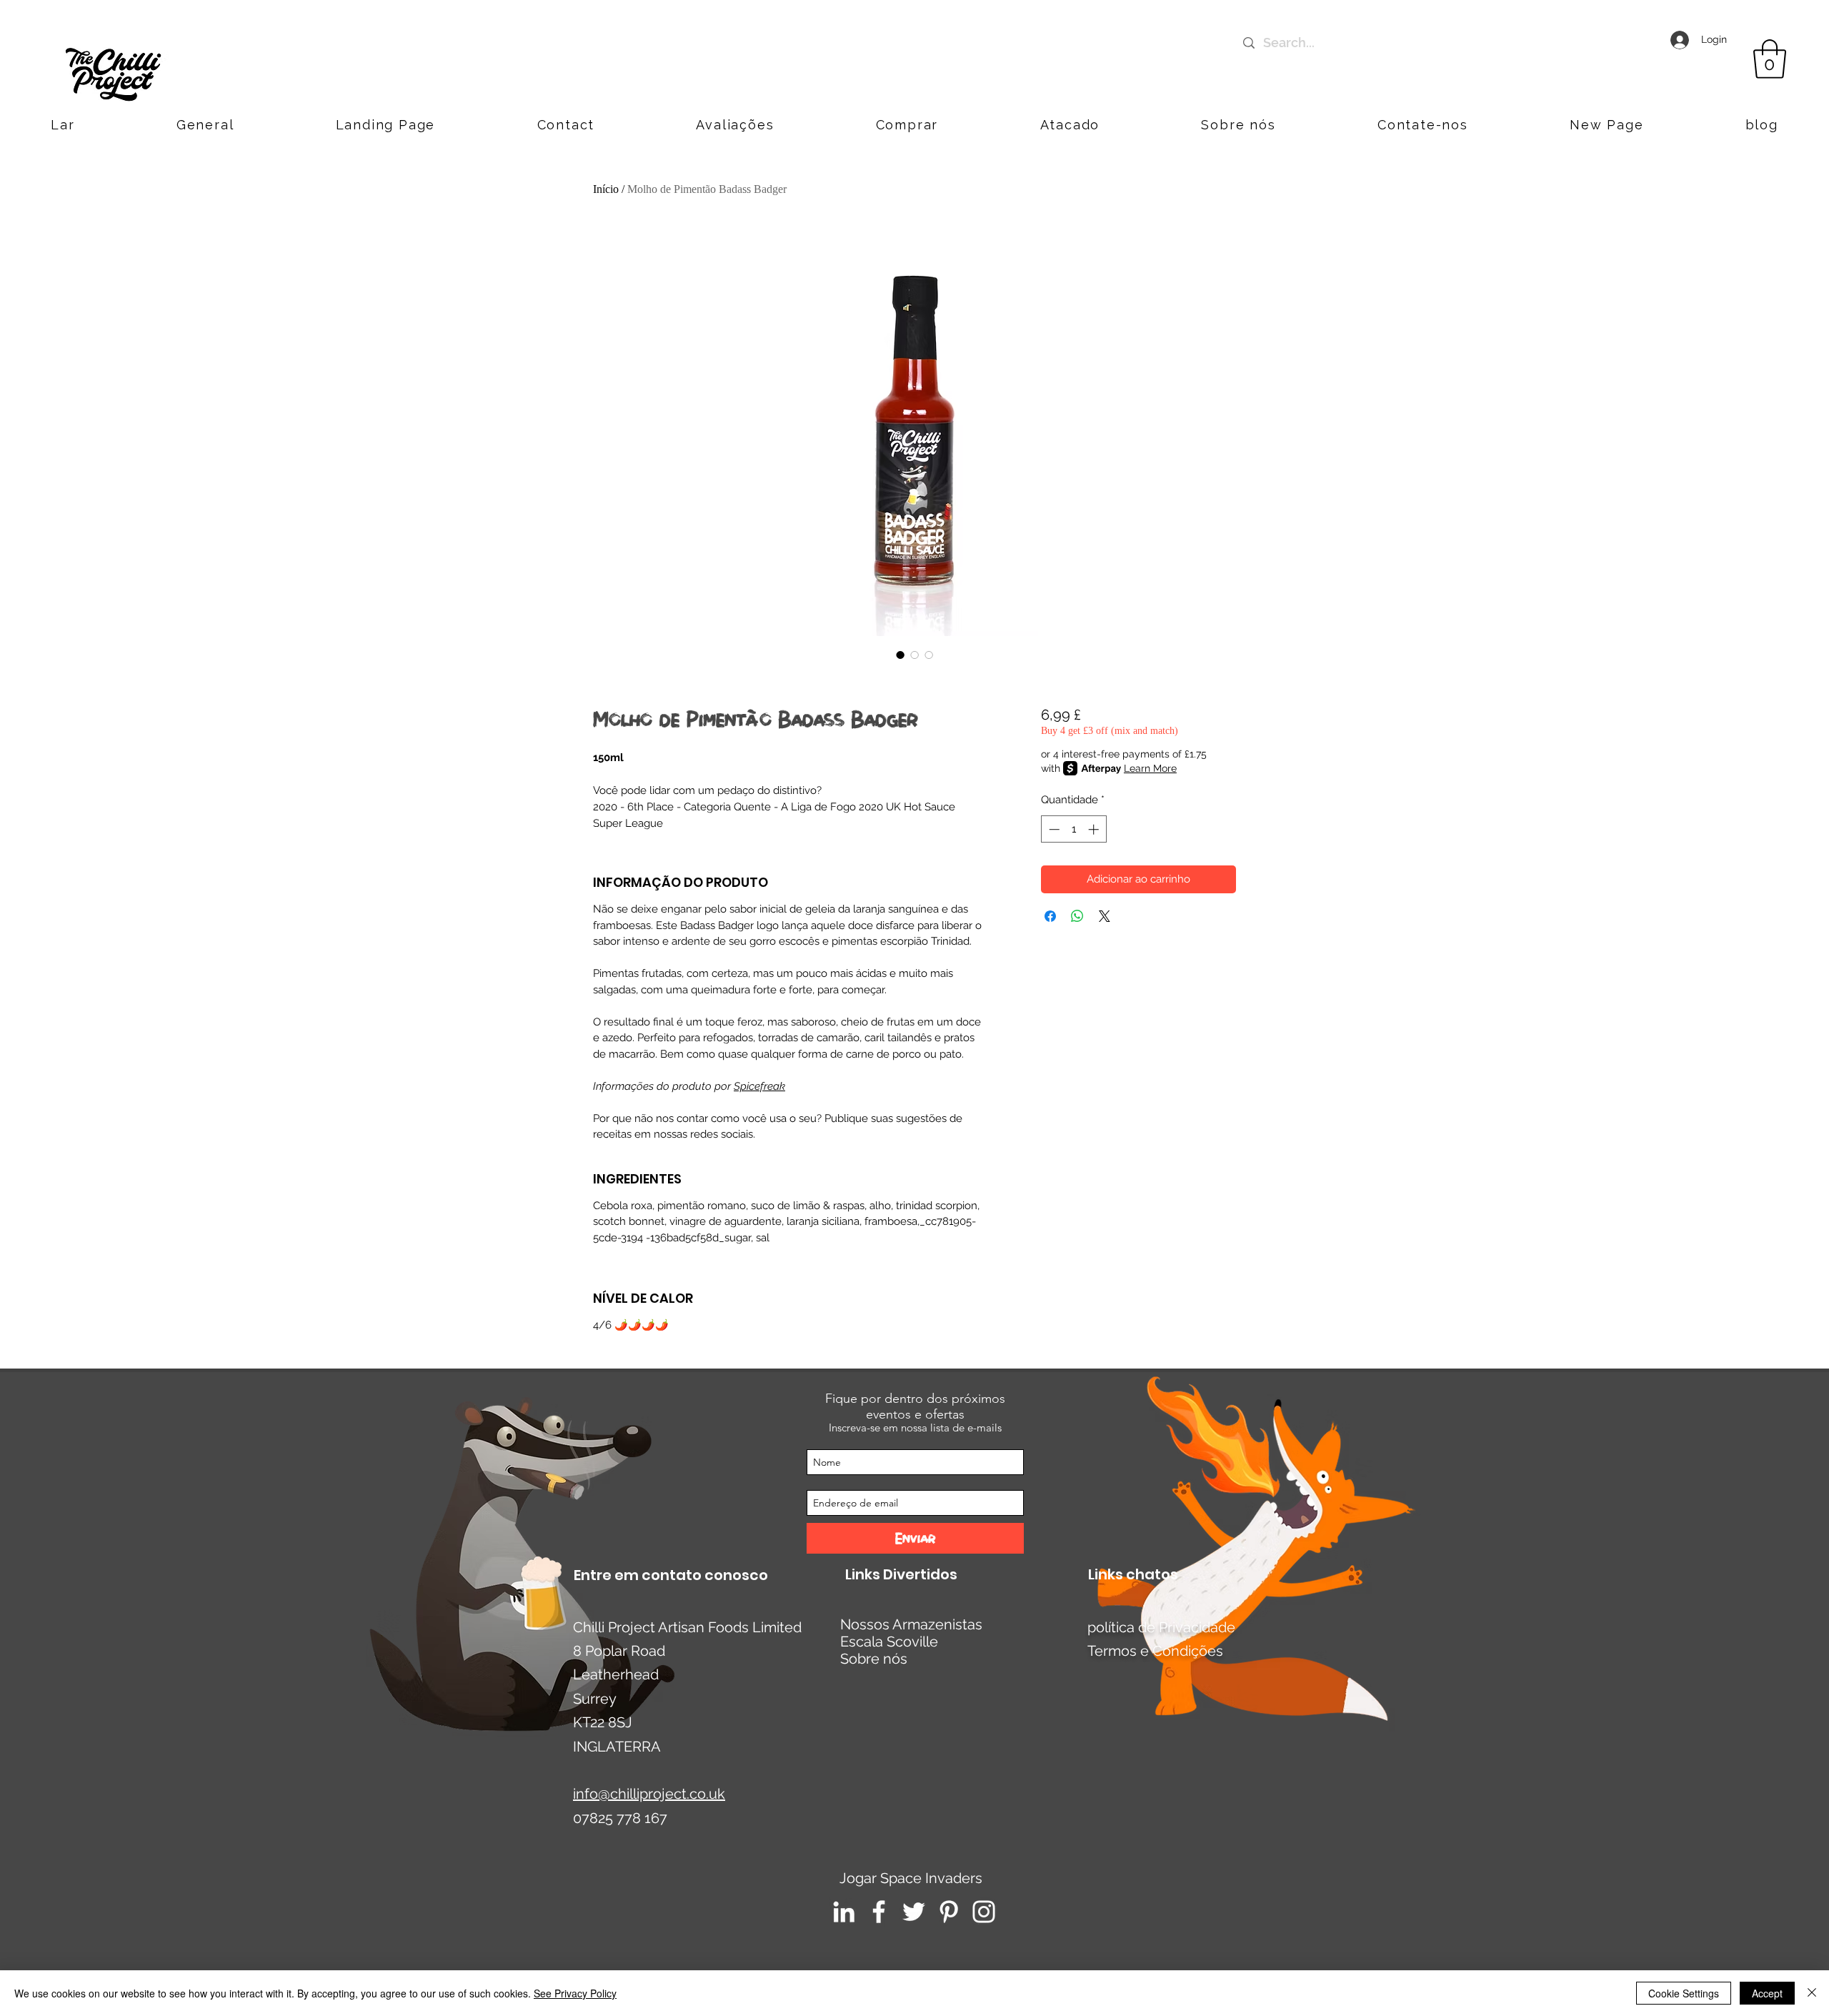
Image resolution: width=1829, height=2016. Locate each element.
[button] (1423, 125)
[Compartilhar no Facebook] (1050, 916)
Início (606, 189)
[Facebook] (879, 1912)
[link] (1770, 59)
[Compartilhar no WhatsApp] (1077, 916)
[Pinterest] (949, 1912)
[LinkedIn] (844, 1912)
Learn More (1150, 768)
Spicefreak (759, 1086)
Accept (1767, 1993)
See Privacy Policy (575, 1993)
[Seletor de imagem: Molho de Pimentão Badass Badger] (900, 655)
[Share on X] (1105, 916)
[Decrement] (1053, 829)
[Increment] (1095, 829)
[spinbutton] (1073, 829)
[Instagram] (984, 1912)
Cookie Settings (1684, 1993)
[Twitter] (914, 1912)
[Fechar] (1812, 1993)
